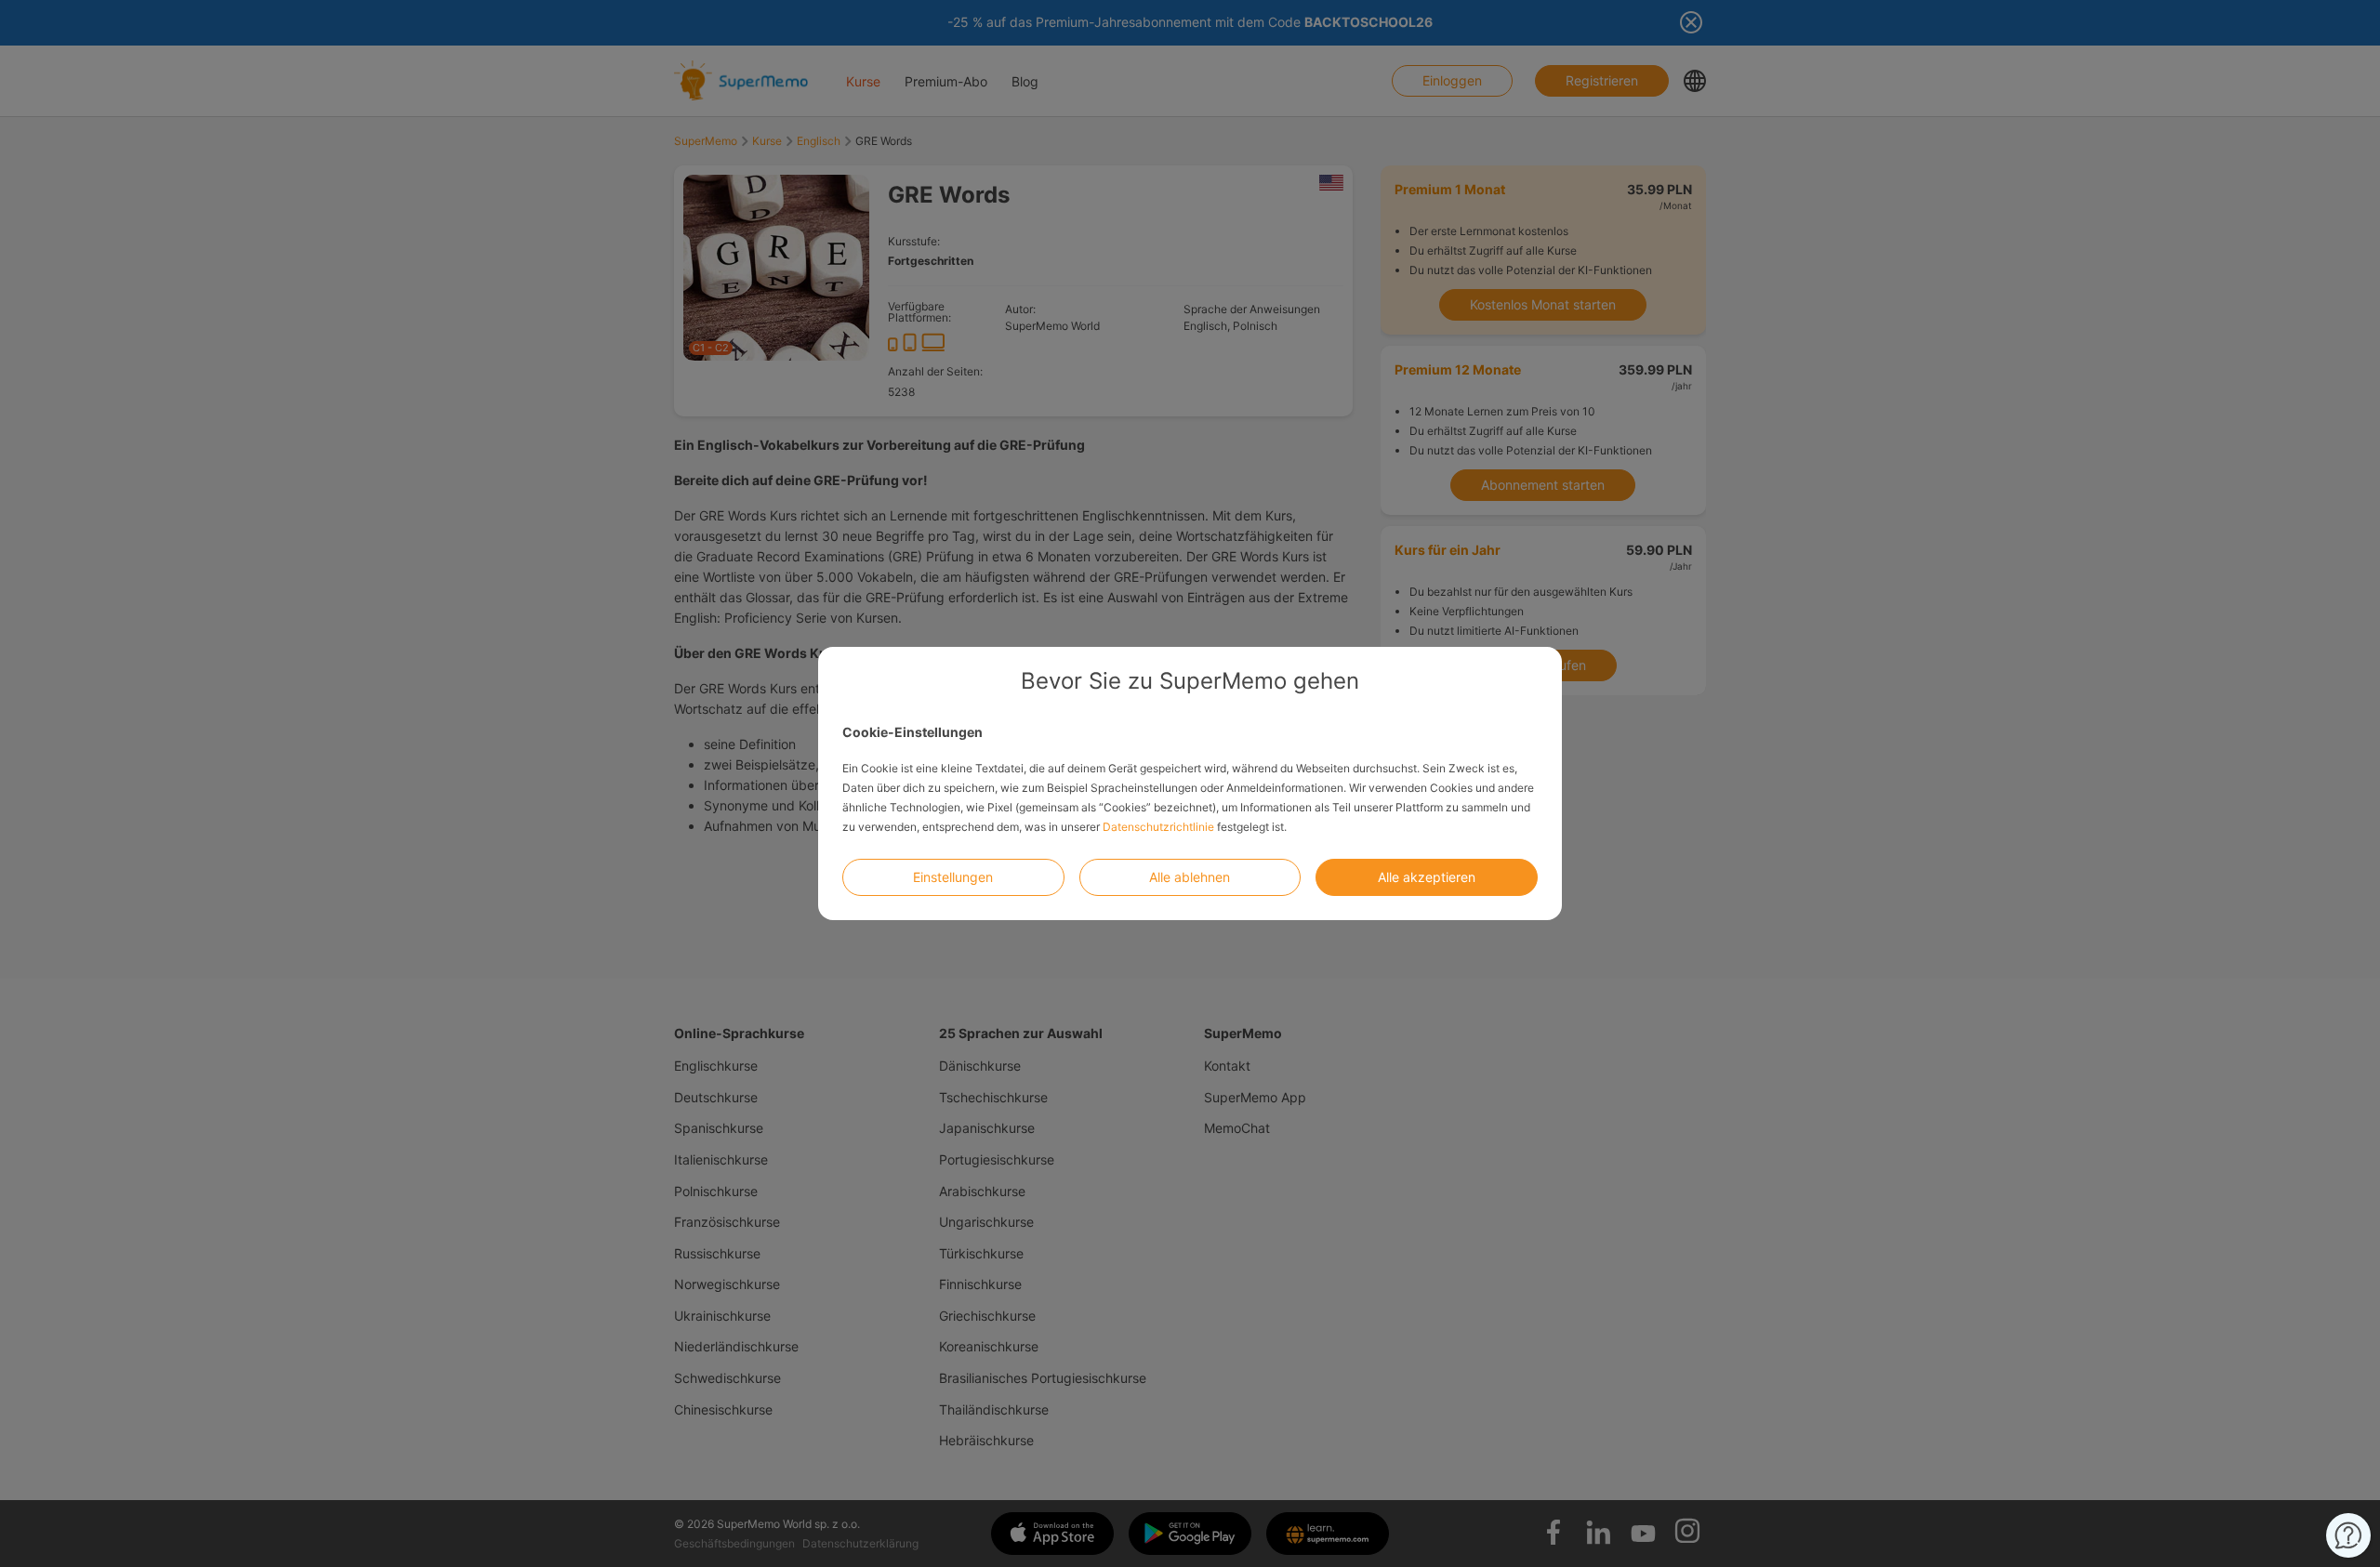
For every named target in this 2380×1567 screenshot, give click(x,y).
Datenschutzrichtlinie (1158, 827)
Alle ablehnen (1190, 877)
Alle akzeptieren (1427, 877)
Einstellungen (953, 877)
